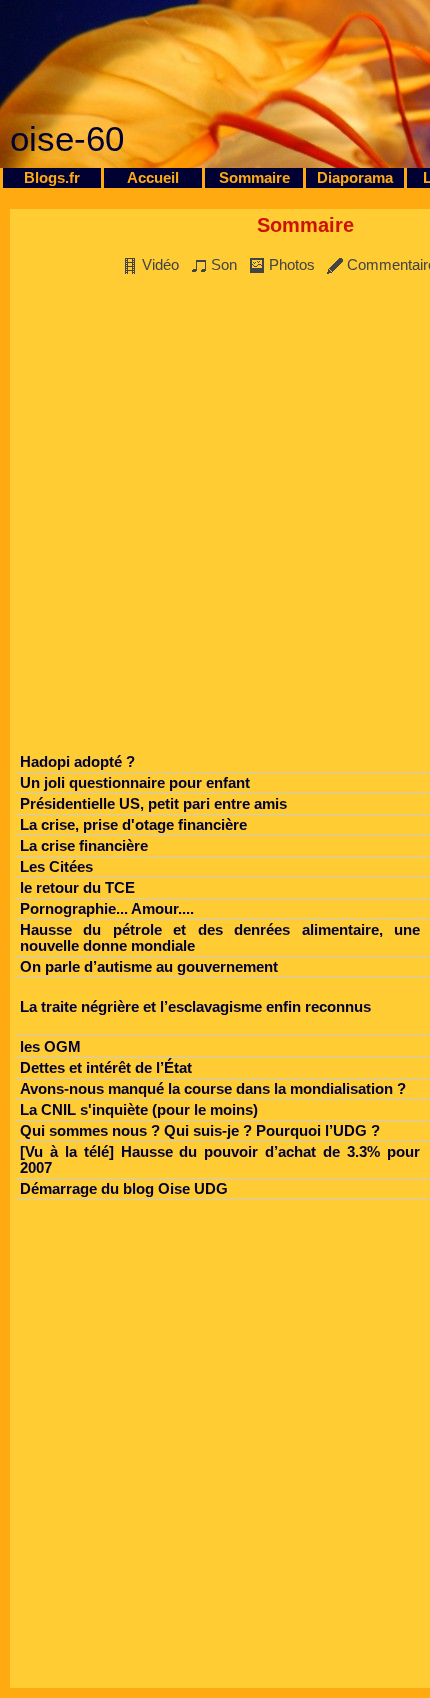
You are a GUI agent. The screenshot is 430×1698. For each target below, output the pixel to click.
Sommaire (254, 178)
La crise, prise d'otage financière (133, 825)
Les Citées (56, 867)
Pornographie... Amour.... (107, 909)
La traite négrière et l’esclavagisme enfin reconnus (195, 1007)
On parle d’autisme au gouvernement (149, 967)
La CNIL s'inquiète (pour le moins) (139, 1110)
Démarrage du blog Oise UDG (124, 1189)
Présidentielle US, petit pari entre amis (153, 804)
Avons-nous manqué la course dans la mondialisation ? (213, 1089)
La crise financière (84, 846)
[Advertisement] (215, 519)
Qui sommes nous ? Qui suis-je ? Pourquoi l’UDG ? (200, 1131)
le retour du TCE (77, 888)
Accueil (153, 178)
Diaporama (355, 178)
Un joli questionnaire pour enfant (135, 783)
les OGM (50, 1047)
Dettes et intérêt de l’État (106, 1068)
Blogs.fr (52, 178)
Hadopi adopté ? (77, 762)
